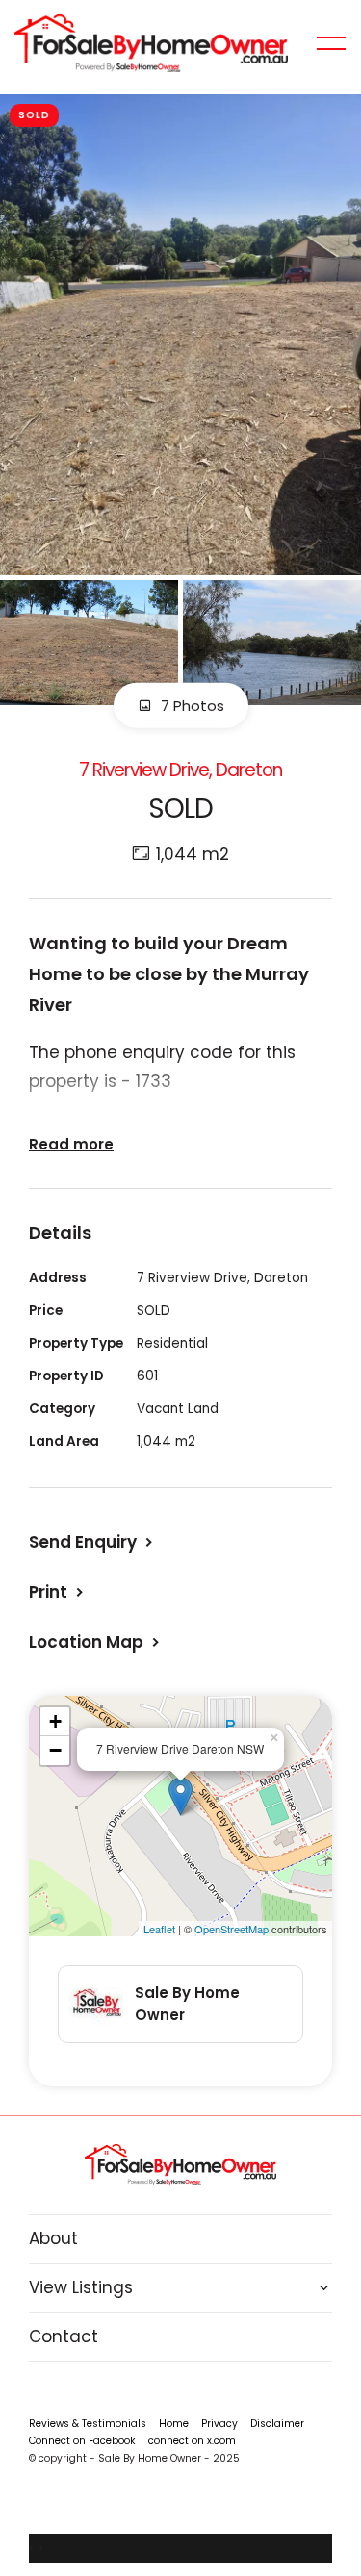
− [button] (55, 1750)
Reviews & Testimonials (88, 2424)
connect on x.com (192, 2441)
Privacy (219, 2424)
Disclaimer (277, 2424)
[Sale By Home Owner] (151, 42)
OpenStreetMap (232, 1929)
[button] (58, 1592)
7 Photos (191, 706)
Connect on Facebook (82, 2441)
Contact (64, 2336)
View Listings (81, 2287)
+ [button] (55, 1721)
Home (174, 2424)
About (53, 2238)
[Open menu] (331, 43)
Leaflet (159, 1929)
